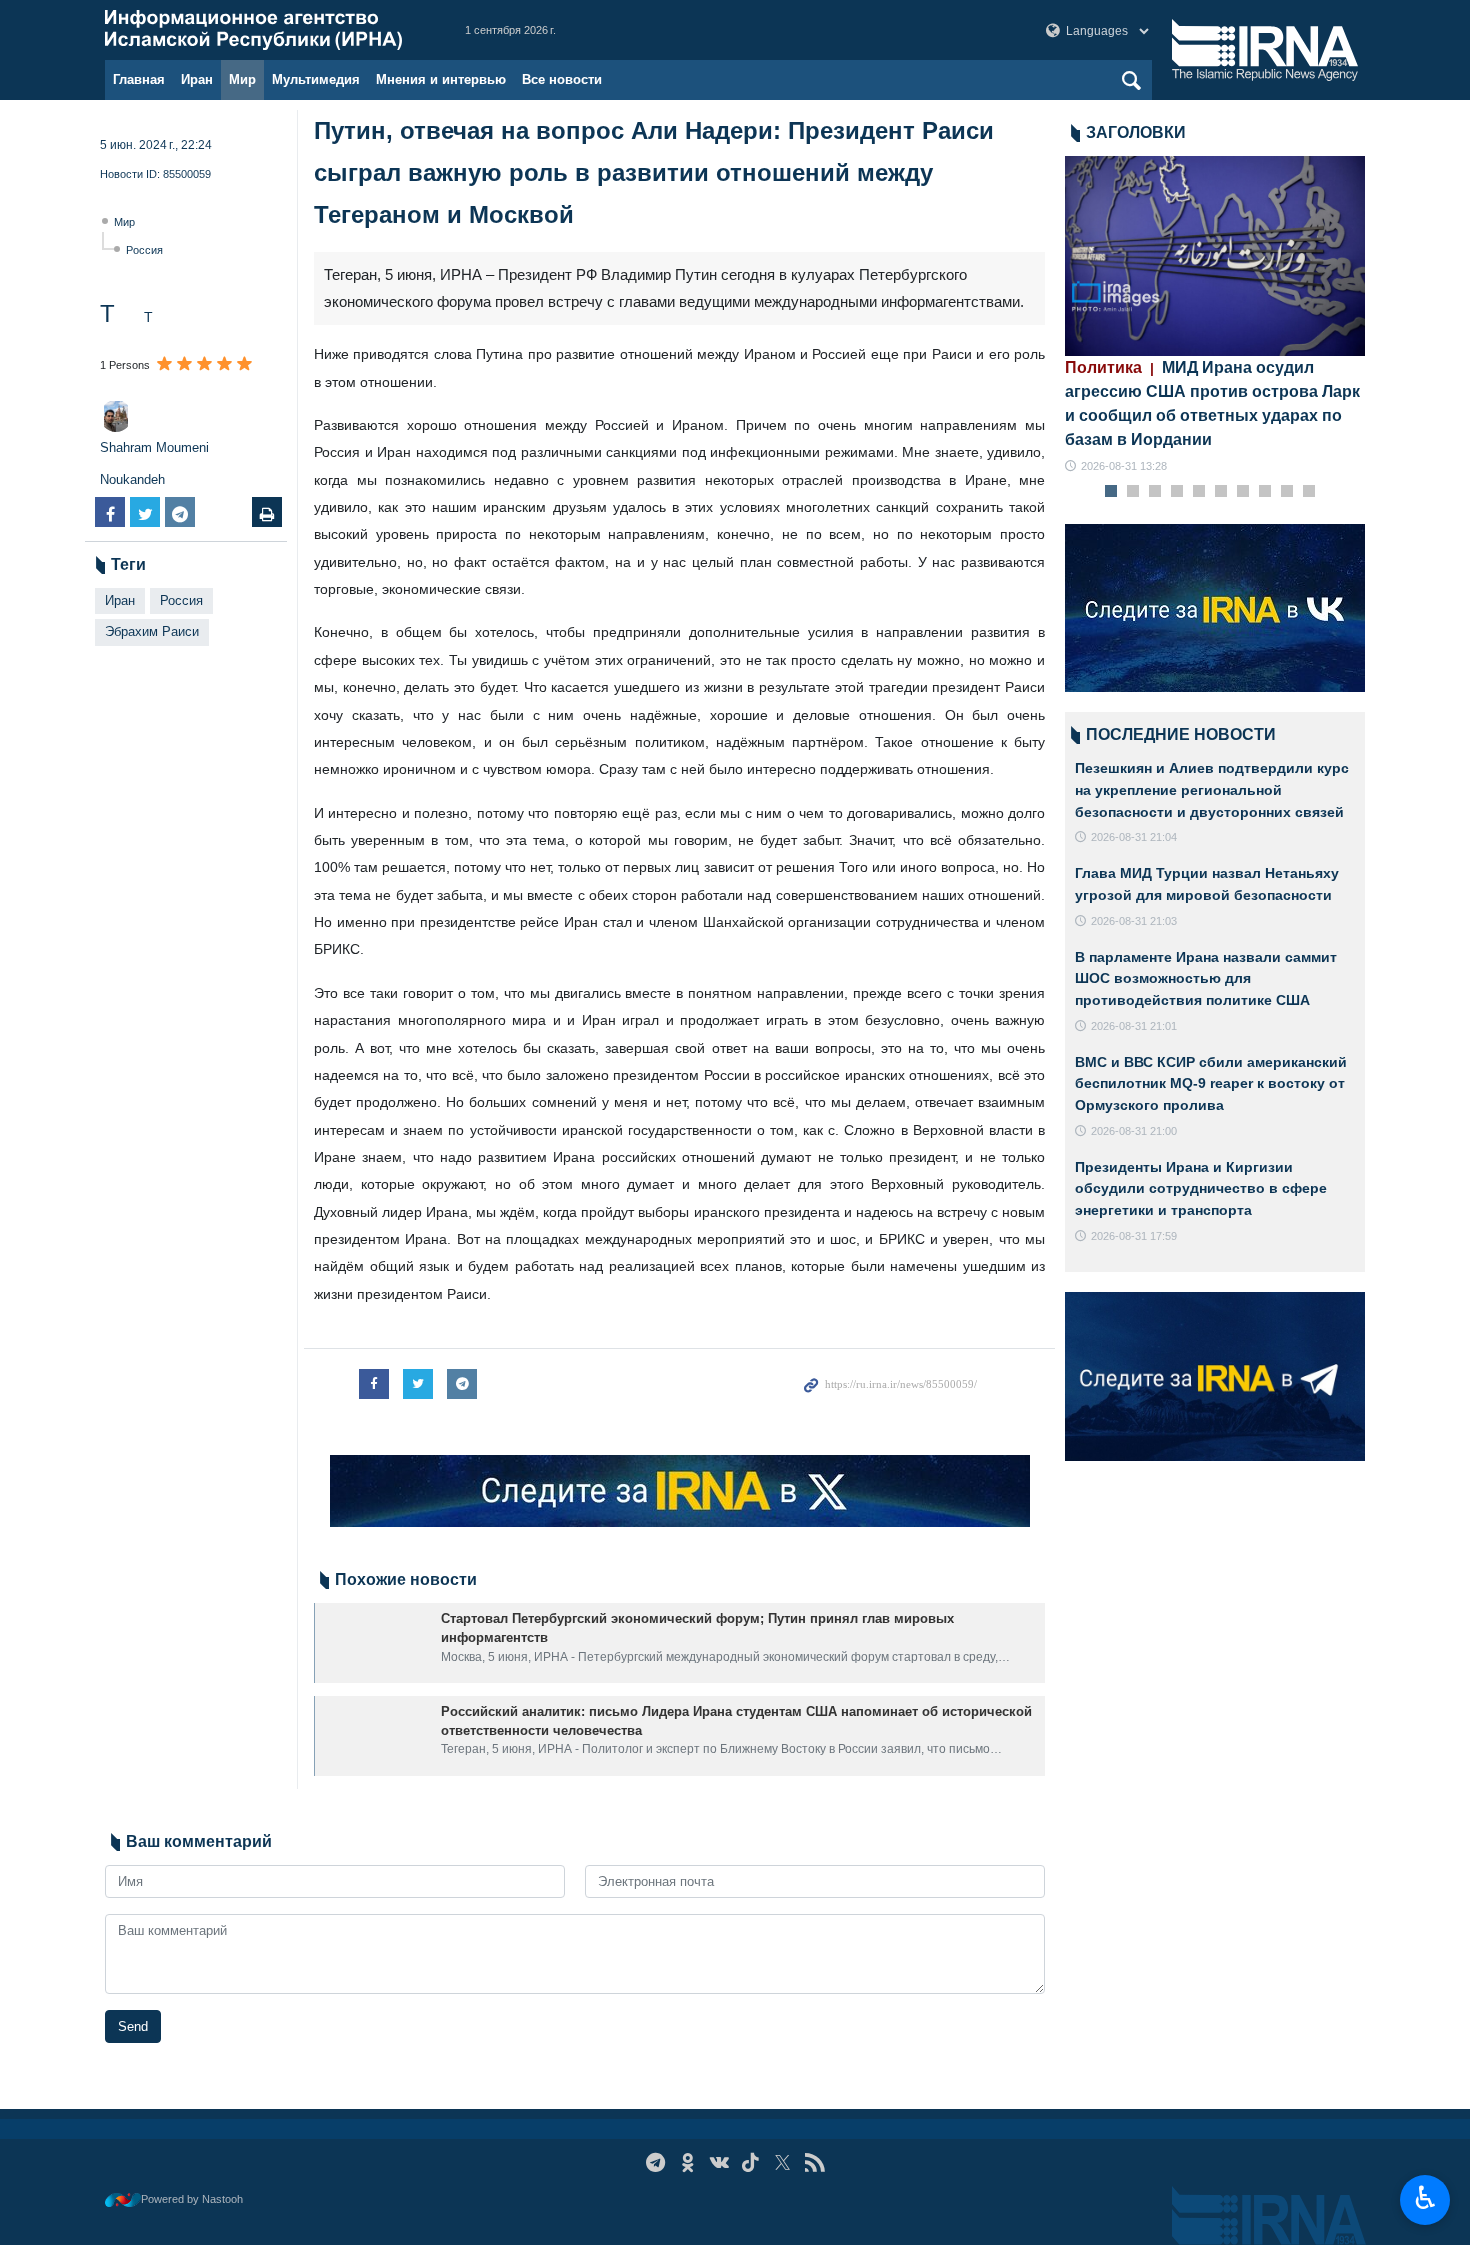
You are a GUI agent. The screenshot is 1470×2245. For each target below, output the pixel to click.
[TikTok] (751, 2162)
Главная (139, 79)
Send (133, 2026)
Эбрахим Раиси (152, 631)
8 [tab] (1265, 492)
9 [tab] (1287, 492)
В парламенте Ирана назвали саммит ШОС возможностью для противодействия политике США (1206, 978)
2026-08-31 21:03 (1134, 921)
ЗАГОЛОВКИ (1136, 132)
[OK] (687, 2162)
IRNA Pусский (265, 30)
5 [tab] (1199, 492)
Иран (197, 79)
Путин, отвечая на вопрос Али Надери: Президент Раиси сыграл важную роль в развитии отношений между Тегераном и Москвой (654, 172)
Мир (242, 79)
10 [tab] (1309, 492)
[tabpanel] (1215, 315)
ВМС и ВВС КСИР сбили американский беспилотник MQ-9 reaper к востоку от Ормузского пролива (1211, 1083)
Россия (144, 250)
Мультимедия (316, 79)
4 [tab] (1177, 492)
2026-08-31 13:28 (1124, 466)
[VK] (719, 2162)
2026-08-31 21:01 (1134, 1026)
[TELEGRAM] (655, 2162)
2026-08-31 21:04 (1134, 837)
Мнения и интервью (441, 79)
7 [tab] (1243, 492)
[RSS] (814, 2162)
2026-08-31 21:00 (1134, 1131)
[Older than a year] (374, 1643)
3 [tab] (1155, 492)
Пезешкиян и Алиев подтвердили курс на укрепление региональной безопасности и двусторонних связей (1212, 789)
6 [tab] (1221, 492)
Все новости (562, 79)
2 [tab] (1133, 492)
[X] (782, 2162)
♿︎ (1425, 2198)
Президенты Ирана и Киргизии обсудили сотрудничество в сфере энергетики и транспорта (1201, 1188)
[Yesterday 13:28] (1215, 256)
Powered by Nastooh (192, 2199)
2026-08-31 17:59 (1134, 1236)
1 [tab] (1111, 492)
